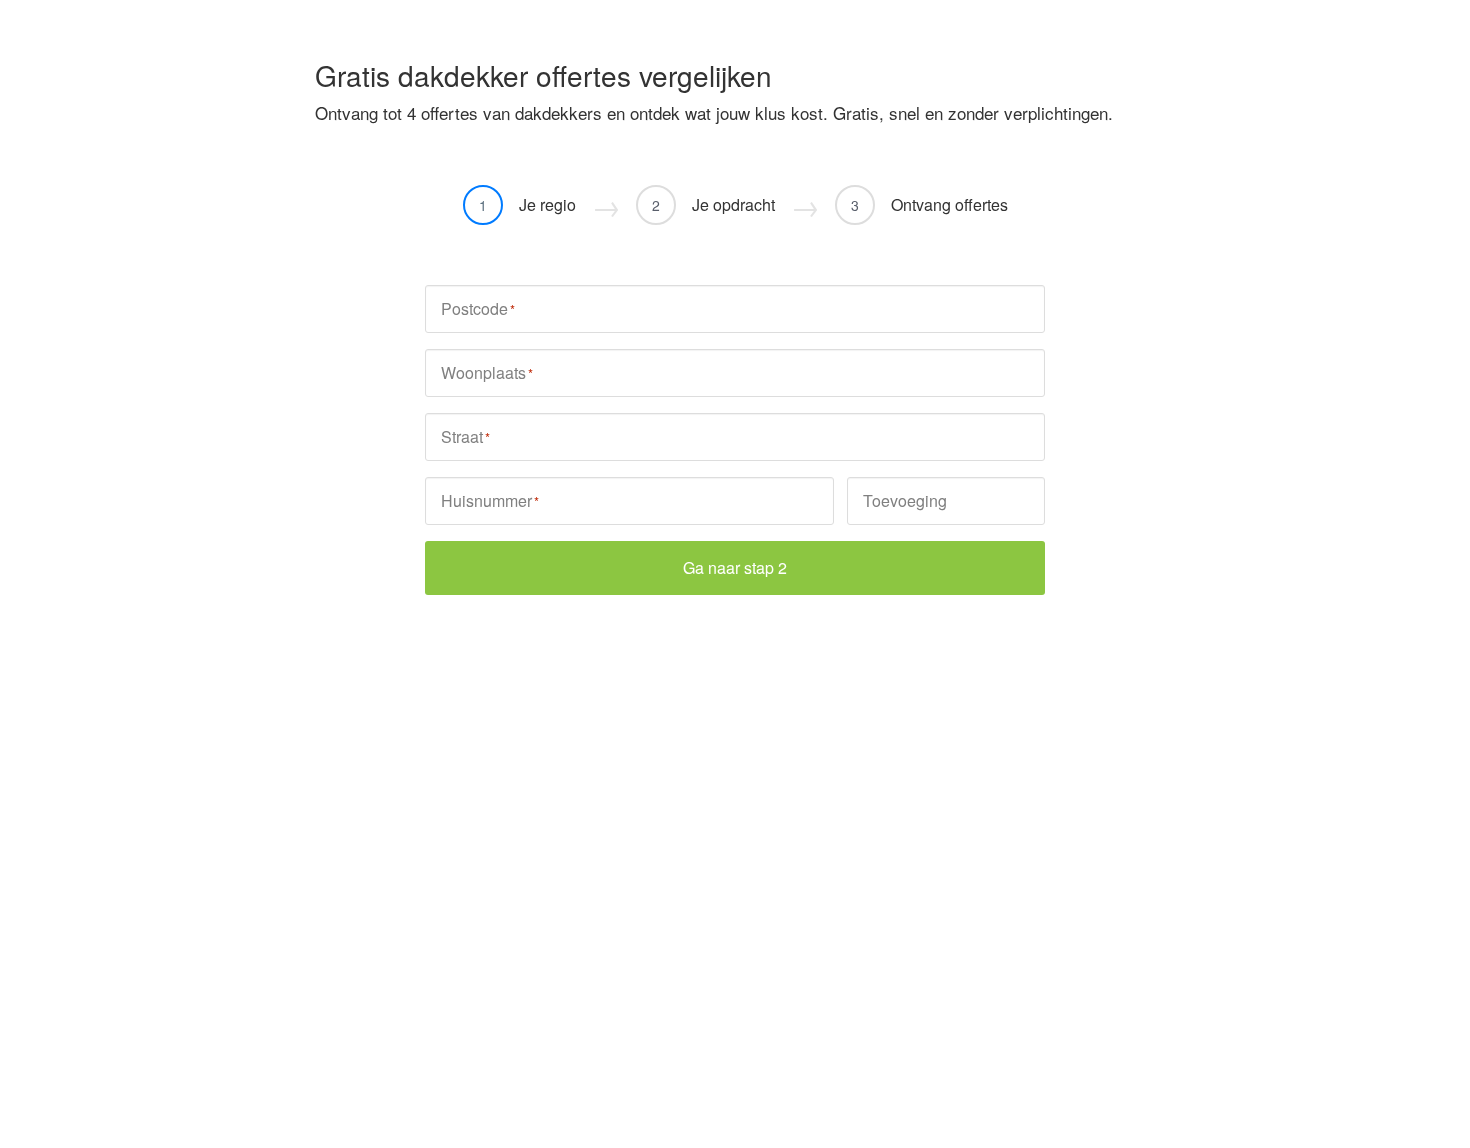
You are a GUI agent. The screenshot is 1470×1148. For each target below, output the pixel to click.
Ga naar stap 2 (735, 567)
